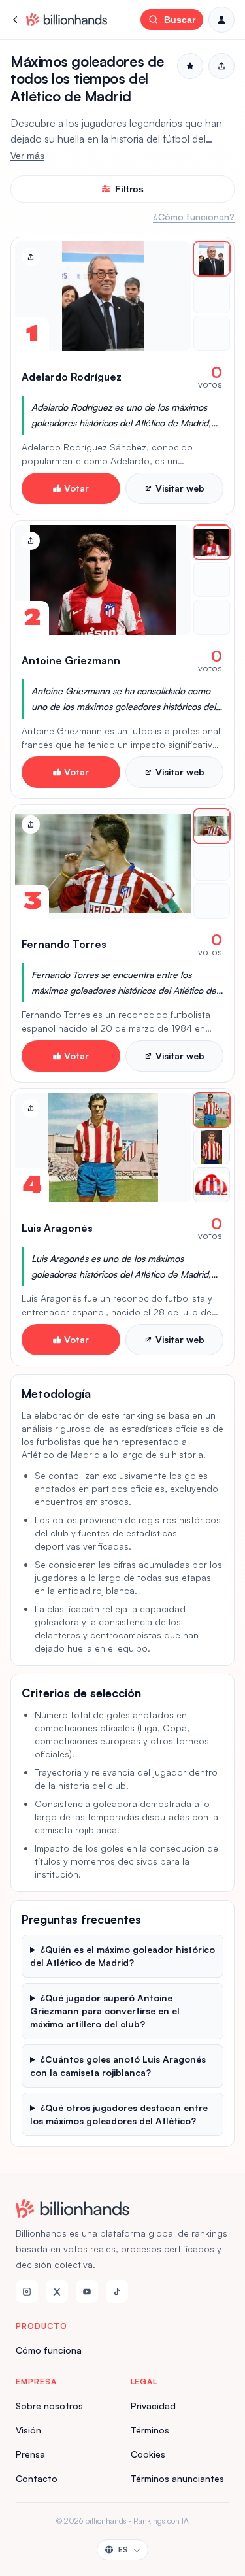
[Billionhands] (67, 20)
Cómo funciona (49, 2350)
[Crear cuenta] (221, 20)
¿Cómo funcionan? (194, 217)
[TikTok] (117, 2292)
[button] (122, 376)
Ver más (27, 156)
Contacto (37, 2478)
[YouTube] (87, 2292)
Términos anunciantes (177, 2478)
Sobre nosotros (49, 2406)
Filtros (129, 189)
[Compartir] (31, 257)
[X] (57, 2292)
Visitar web (180, 488)
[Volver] (16, 20)
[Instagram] (27, 2292)
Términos (150, 2430)
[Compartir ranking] (221, 66)
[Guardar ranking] (190, 66)
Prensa (30, 2454)
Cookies (148, 2454)
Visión (28, 2430)
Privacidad (153, 2406)
